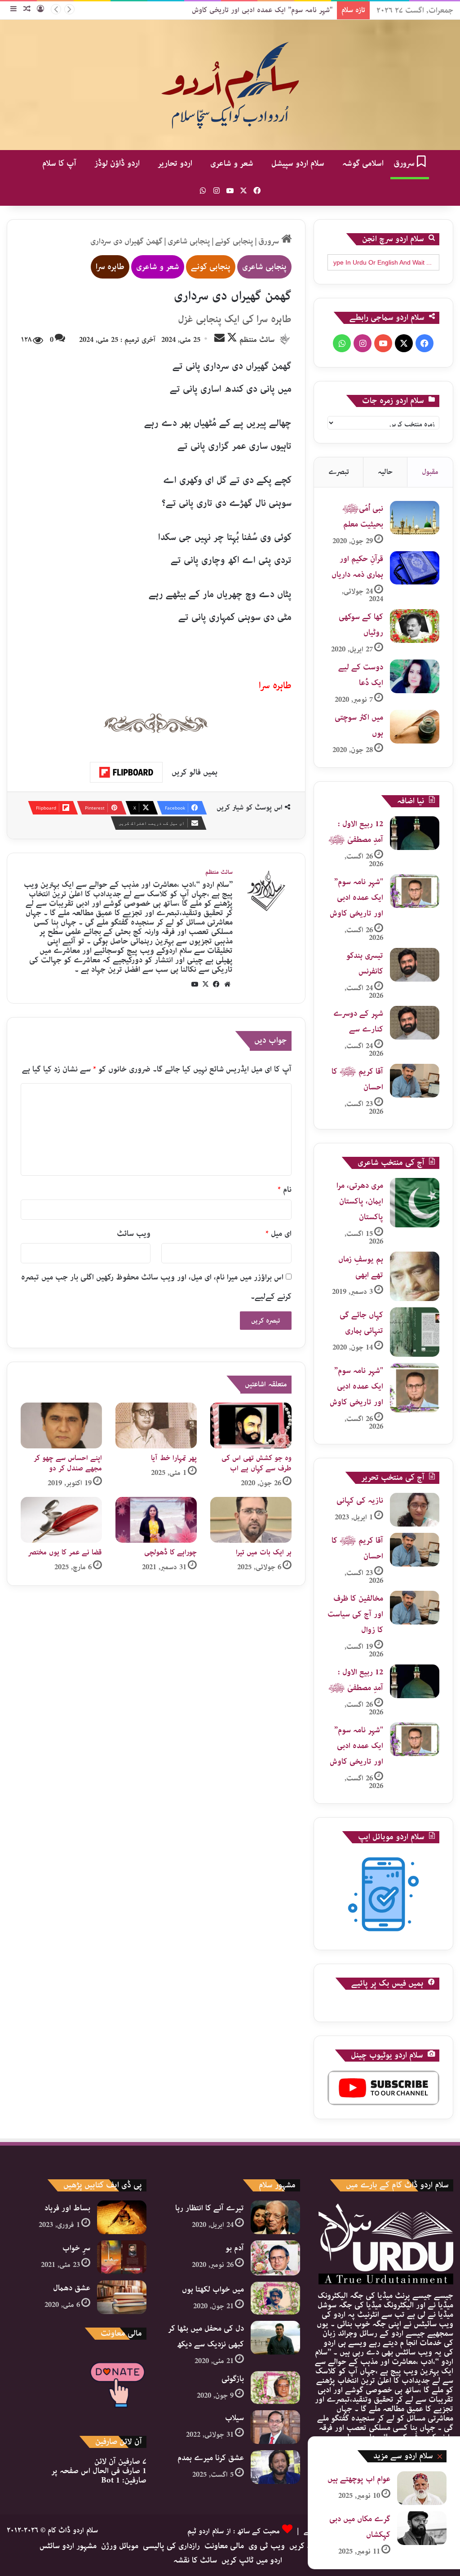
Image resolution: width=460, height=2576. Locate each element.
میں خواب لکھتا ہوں (213, 2289)
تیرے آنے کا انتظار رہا (210, 2208)
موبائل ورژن (120, 2546)
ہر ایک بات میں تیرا (264, 1552)
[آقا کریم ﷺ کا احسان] (415, 1081)
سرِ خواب (76, 2248)
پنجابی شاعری (189, 241)
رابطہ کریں (306, 2546)
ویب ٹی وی (267, 2546)
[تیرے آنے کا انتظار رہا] (275, 2217)
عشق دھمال (72, 2288)
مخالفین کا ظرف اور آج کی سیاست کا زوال (355, 1614)
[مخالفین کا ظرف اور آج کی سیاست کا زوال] (415, 1608)
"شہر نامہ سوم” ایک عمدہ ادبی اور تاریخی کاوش (262, 10)
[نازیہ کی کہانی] (415, 1510)
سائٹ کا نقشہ (195, 2560)
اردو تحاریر (175, 164)
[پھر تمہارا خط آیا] (156, 1425)
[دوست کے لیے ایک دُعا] (415, 676)
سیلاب (234, 2418)
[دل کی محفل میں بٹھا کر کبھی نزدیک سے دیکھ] (275, 2338)
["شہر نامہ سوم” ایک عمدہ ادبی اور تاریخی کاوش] (415, 891)
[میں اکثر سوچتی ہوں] (415, 727)
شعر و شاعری (232, 164)
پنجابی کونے (234, 241)
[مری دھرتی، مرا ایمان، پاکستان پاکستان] (415, 1203)
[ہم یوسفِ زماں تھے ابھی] (415, 1276)
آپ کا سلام (59, 164)
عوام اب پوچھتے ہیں (359, 2479)
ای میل (279, 1234)
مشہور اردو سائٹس (68, 2546)
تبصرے (339, 472)
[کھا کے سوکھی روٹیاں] (415, 626)
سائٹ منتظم (257, 340)
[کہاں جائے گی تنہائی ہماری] (415, 1332)
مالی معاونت (224, 2546)
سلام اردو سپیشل (298, 164)
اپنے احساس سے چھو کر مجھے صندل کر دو (68, 1463)
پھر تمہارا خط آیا (174, 1458)
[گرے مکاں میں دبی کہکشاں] (422, 2528)
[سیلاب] (275, 2427)
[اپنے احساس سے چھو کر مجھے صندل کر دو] (61, 1425)
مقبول (430, 472)
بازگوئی (233, 2379)
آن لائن (120, 2461)
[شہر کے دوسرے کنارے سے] (415, 1023)
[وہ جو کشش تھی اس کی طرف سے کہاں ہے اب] (251, 1425)
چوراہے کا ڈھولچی (170, 1552)
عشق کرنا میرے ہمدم (211, 2458)
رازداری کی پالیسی (171, 2546)
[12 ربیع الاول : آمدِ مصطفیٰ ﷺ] (415, 833)
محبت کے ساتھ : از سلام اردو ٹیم (234, 2531)
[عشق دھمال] (122, 2297)
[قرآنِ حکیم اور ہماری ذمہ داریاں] (415, 568)
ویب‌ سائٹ (134, 1234)
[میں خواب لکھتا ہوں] (275, 2298)
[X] (206, 984)
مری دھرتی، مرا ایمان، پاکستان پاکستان (360, 1201)
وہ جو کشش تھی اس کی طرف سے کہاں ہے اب (257, 1463)
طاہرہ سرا (110, 267)
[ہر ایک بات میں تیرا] (251, 1520)
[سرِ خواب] (122, 2257)
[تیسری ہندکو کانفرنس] (415, 965)
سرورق (405, 164)
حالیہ (385, 472)
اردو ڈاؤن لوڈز (117, 164)
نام (285, 1190)
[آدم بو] (275, 2258)
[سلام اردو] (230, 85)
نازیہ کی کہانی (360, 1500)
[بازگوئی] (275, 2388)
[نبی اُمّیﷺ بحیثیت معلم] (415, 518)
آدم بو (235, 2248)
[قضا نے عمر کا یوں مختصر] (61, 1520)
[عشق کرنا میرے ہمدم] (275, 2467)
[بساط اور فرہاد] (122, 2217)
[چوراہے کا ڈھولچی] (156, 1520)
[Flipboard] (126, 772)
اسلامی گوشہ (363, 164)
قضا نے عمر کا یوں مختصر (65, 1552)
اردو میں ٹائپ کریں (252, 2560)
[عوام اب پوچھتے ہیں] (422, 2488)
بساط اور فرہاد (67, 2208)
